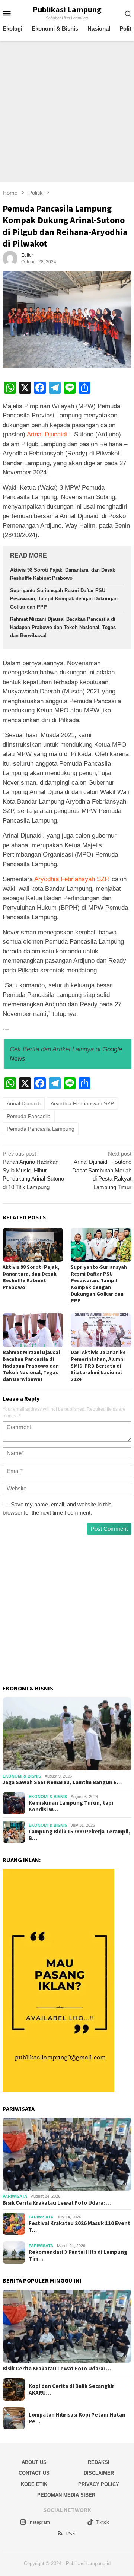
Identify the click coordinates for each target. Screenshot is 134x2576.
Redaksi (99, 2462)
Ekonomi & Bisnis (22, 1776)
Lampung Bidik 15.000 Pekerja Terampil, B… (79, 1835)
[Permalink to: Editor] (10, 258)
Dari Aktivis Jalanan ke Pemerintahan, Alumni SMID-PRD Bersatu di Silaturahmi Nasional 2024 (98, 1366)
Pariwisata (15, 2196)
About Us (34, 2462)
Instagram (39, 2522)
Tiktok (102, 2522)
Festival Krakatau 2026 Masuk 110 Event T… (79, 2227)
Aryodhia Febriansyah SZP (71, 879)
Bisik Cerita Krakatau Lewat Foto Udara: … (57, 2203)
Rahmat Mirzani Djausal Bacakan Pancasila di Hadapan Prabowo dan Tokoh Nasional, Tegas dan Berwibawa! (63, 627)
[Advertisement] (67, 111)
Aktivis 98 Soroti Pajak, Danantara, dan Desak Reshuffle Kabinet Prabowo (31, 1277)
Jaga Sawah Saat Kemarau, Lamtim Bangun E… (62, 1782)
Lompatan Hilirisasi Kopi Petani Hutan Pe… (77, 2418)
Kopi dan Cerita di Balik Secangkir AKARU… (71, 2389)
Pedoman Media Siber (66, 2495)
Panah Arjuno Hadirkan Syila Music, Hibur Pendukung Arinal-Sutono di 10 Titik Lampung (33, 1170)
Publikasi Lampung (67, 9)
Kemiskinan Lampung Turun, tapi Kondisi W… (71, 1806)
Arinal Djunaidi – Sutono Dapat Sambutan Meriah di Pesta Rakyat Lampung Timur (102, 1170)
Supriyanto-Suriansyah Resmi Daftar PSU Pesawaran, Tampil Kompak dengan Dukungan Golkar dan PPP (64, 599)
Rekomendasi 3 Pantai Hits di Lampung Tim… (78, 2255)
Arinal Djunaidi (47, 434)
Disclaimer (99, 2473)
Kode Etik (34, 2484)
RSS (71, 2534)
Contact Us (34, 2473)
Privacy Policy (99, 2484)
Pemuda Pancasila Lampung (41, 1129)
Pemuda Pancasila (29, 1116)
